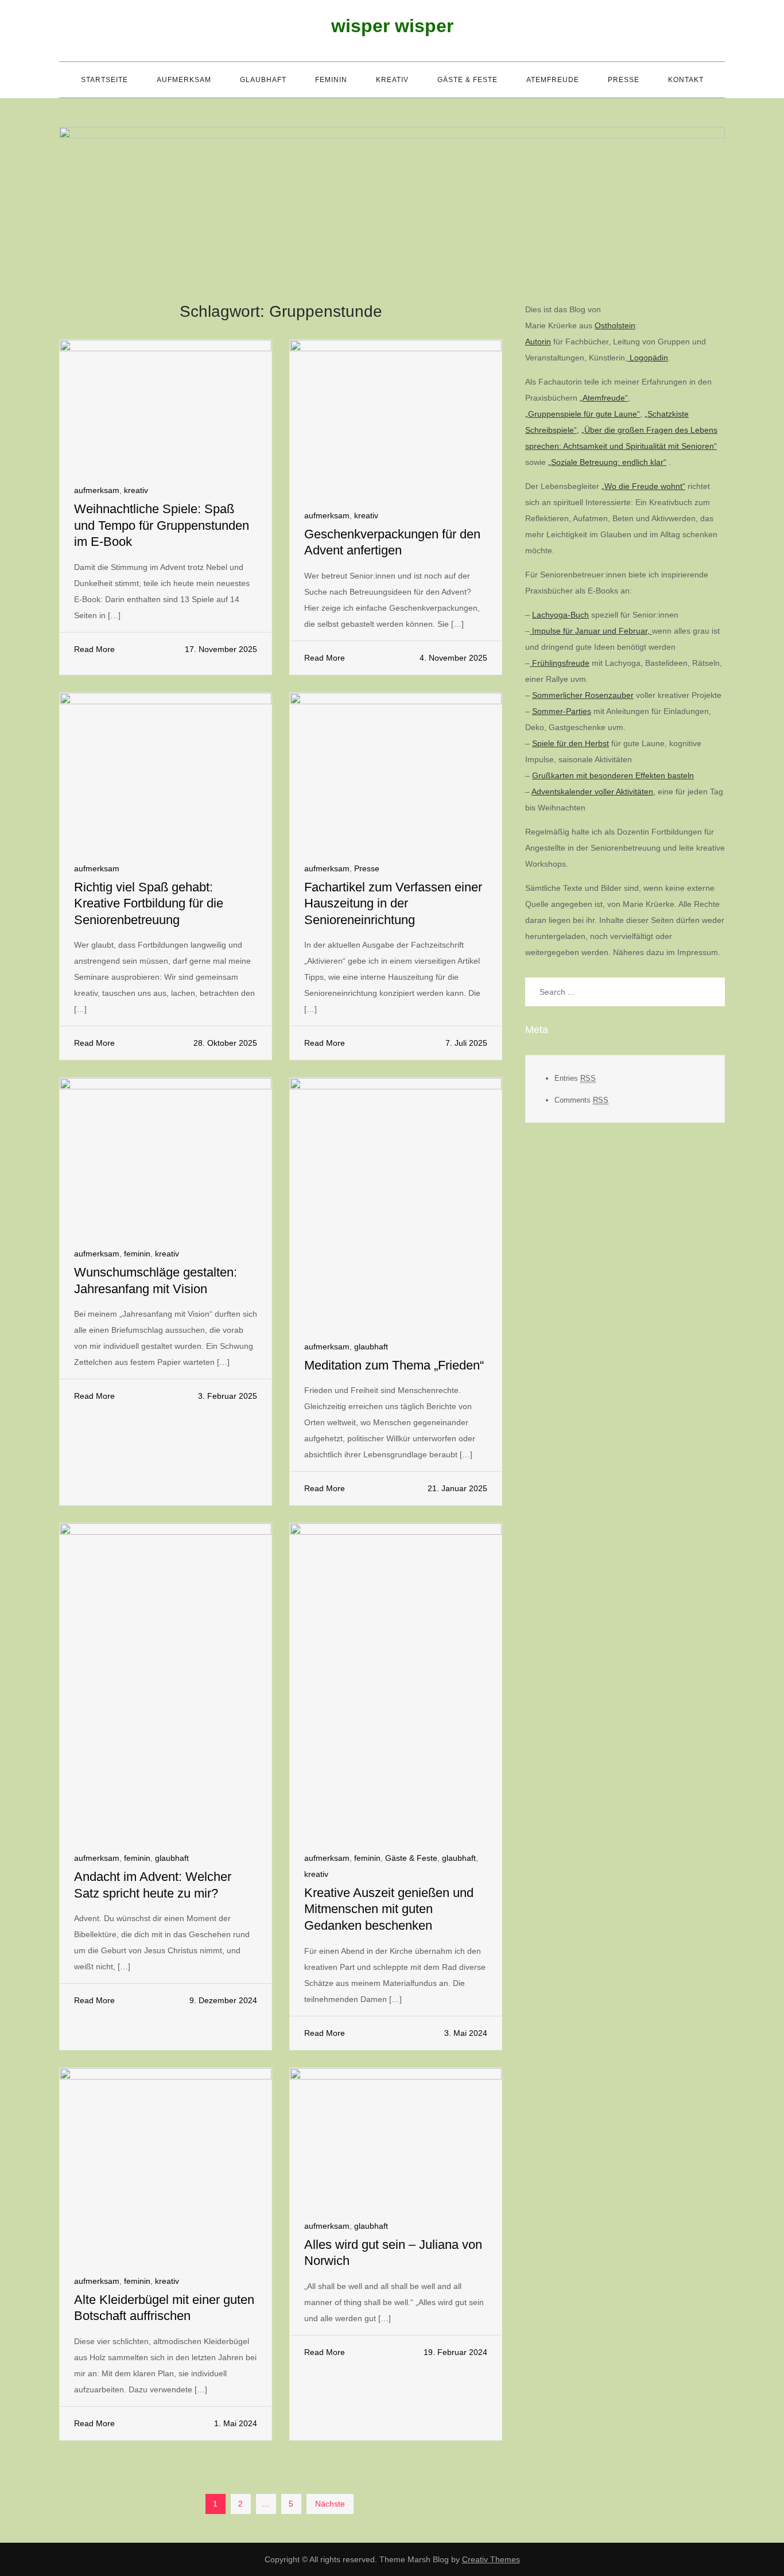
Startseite (104, 80)
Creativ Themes (491, 2559)
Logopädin (648, 358)
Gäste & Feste (467, 80)
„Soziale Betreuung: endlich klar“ (607, 462)
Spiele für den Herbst (570, 743)
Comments (581, 1100)
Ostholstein (615, 325)
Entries (575, 1078)
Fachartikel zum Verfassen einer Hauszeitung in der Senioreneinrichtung (393, 903)
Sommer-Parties (562, 711)
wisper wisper (392, 26)
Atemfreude (553, 80)
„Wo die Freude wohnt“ (643, 486)
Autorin (538, 342)
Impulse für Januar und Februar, (591, 631)
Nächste (330, 2504)
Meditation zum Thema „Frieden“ (394, 1365)
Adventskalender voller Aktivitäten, (593, 792)
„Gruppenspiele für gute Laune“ (583, 414)
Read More (94, 649)
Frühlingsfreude (560, 663)
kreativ (392, 80)
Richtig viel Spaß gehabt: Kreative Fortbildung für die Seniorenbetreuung (149, 903)
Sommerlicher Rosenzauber (583, 695)
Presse (624, 80)
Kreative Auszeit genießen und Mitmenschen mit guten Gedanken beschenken (389, 1909)
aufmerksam (184, 80)
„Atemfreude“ (604, 398)
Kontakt (686, 80)
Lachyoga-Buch (560, 615)
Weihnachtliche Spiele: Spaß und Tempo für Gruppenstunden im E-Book (162, 525)
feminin (331, 80)
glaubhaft (263, 80)
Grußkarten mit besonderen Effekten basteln (613, 775)
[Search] (711, 992)
